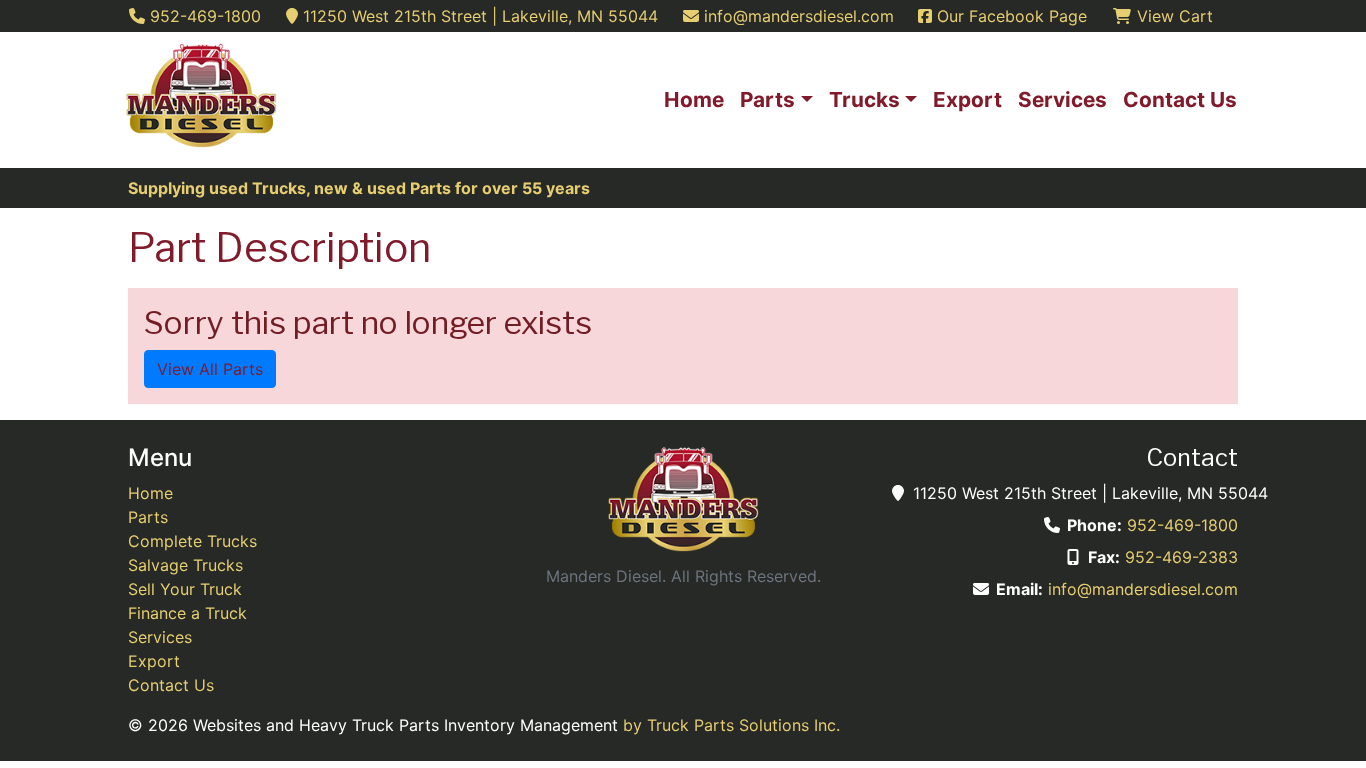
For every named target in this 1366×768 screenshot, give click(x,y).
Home (150, 493)
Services (160, 637)
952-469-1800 (1182, 525)
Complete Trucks (192, 541)
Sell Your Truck (185, 589)
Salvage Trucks (185, 565)
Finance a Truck (187, 613)
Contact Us (171, 685)
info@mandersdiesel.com (1143, 589)
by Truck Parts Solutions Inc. (731, 725)
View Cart (1172, 16)
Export (154, 661)
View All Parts (210, 369)
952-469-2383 (1181, 557)
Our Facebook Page (1009, 16)
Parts (148, 517)
